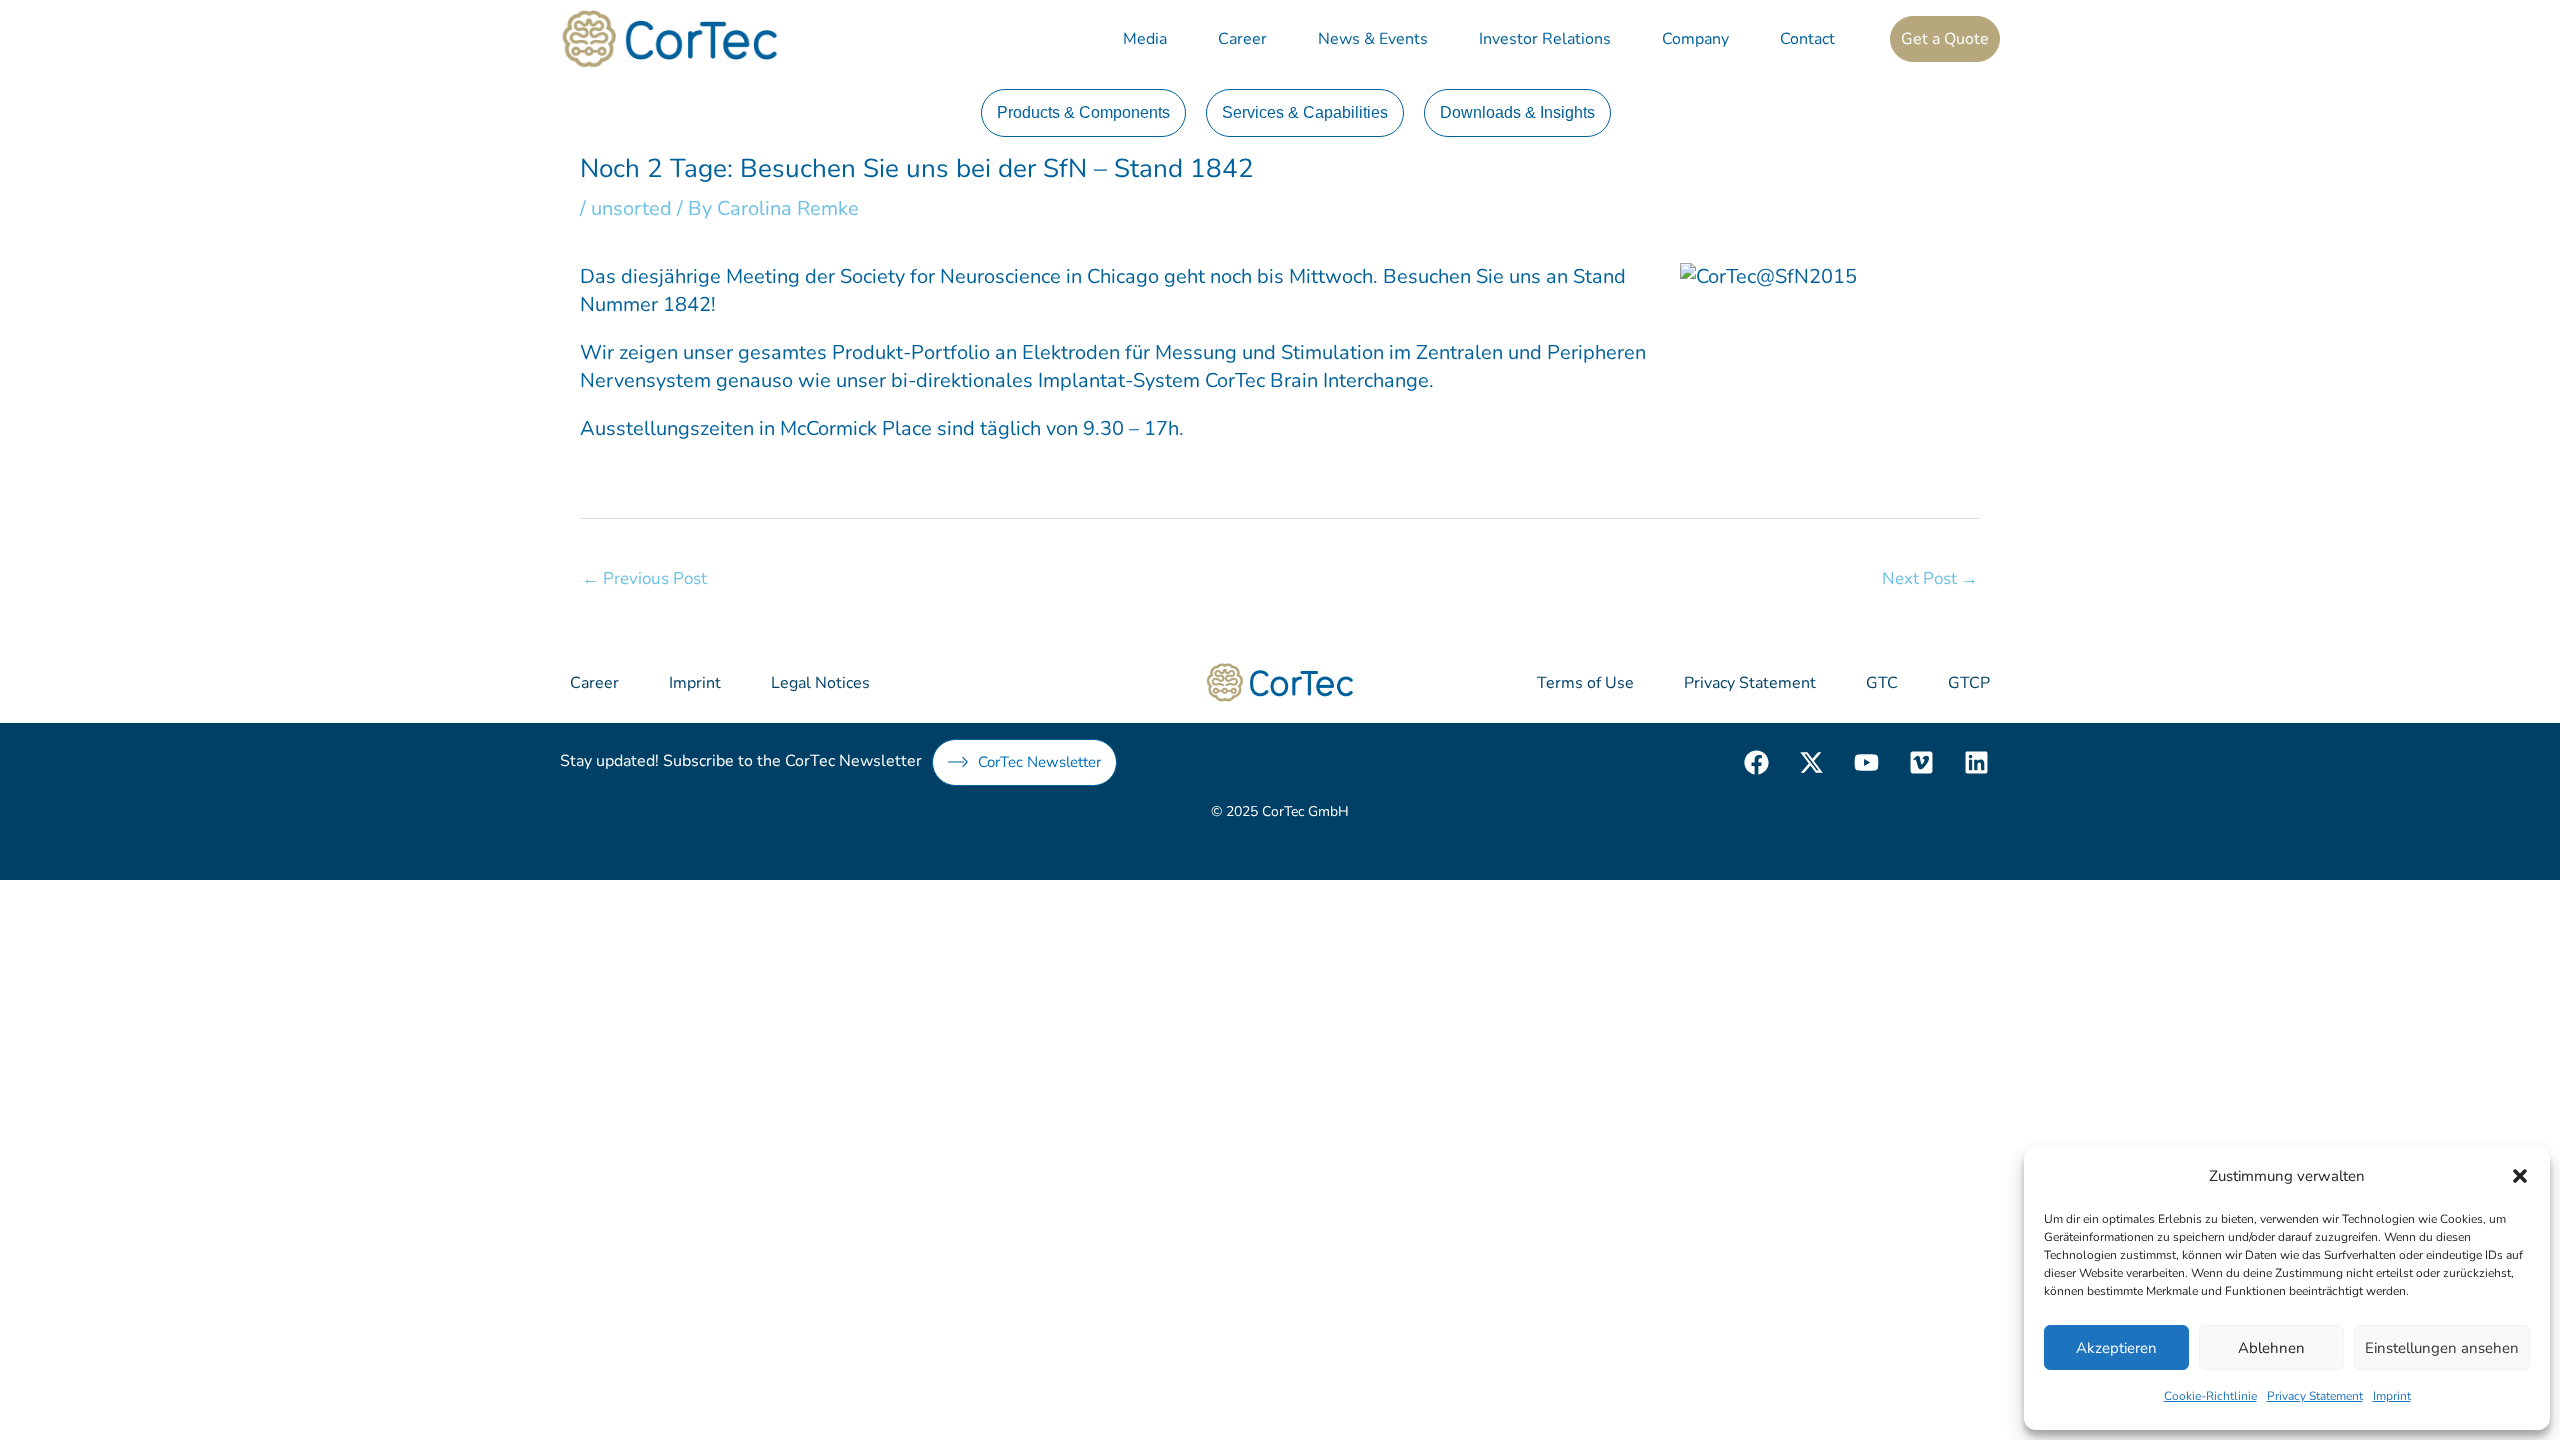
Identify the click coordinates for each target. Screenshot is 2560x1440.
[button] (2520, 1176)
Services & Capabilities (1305, 112)
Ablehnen (2271, 1348)
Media (1145, 39)
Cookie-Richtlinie (2210, 1396)
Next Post (1930, 578)
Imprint (2392, 1396)
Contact (1807, 39)
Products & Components (1083, 112)
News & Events (1373, 39)
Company (1695, 39)
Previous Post (644, 578)
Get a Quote (1945, 39)
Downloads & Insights (1517, 112)
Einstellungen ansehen (2442, 1348)
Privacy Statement (2315, 1396)
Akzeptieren (2116, 1348)
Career (1242, 39)
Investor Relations (1545, 39)
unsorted (631, 208)
